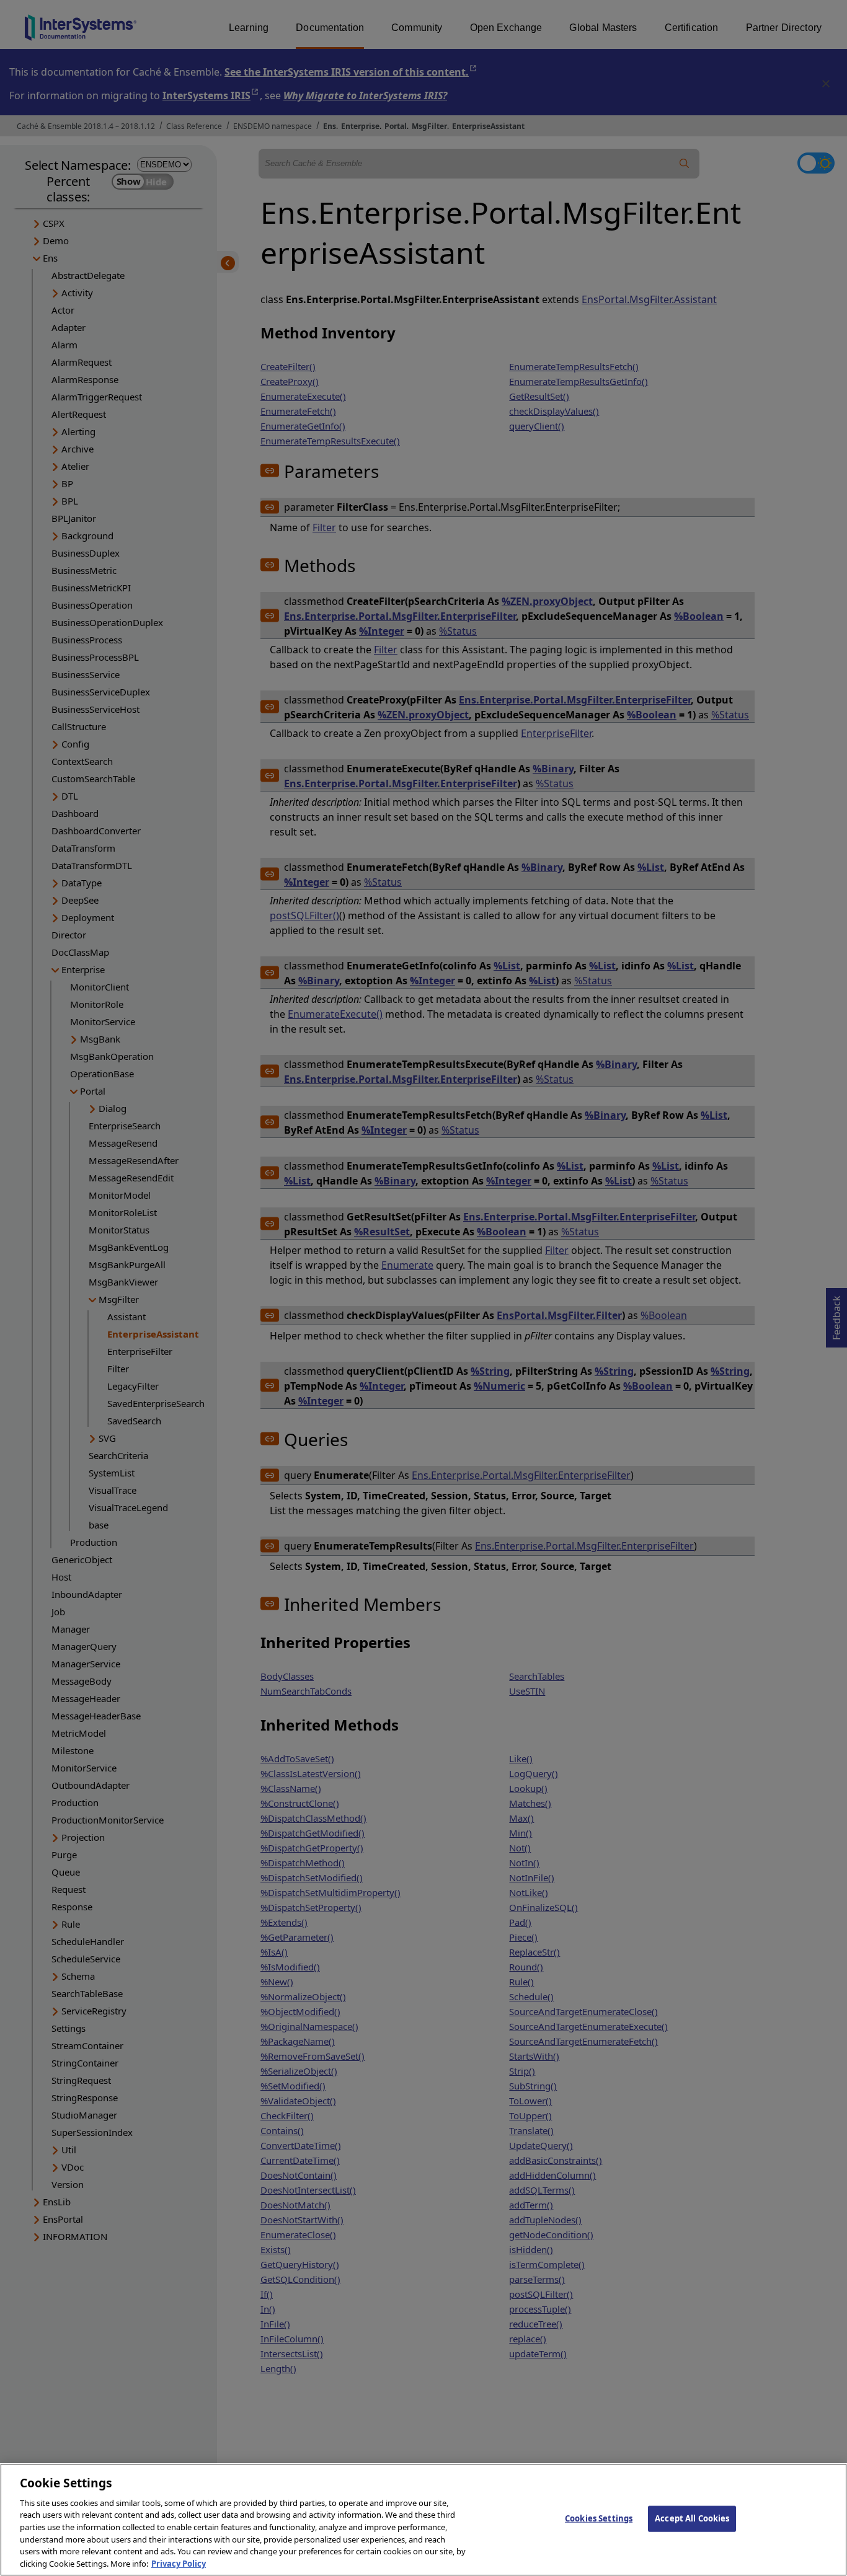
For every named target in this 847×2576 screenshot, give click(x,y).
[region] (423, 2520)
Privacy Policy (179, 2563)
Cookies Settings (599, 2518)
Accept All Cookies (692, 2518)
